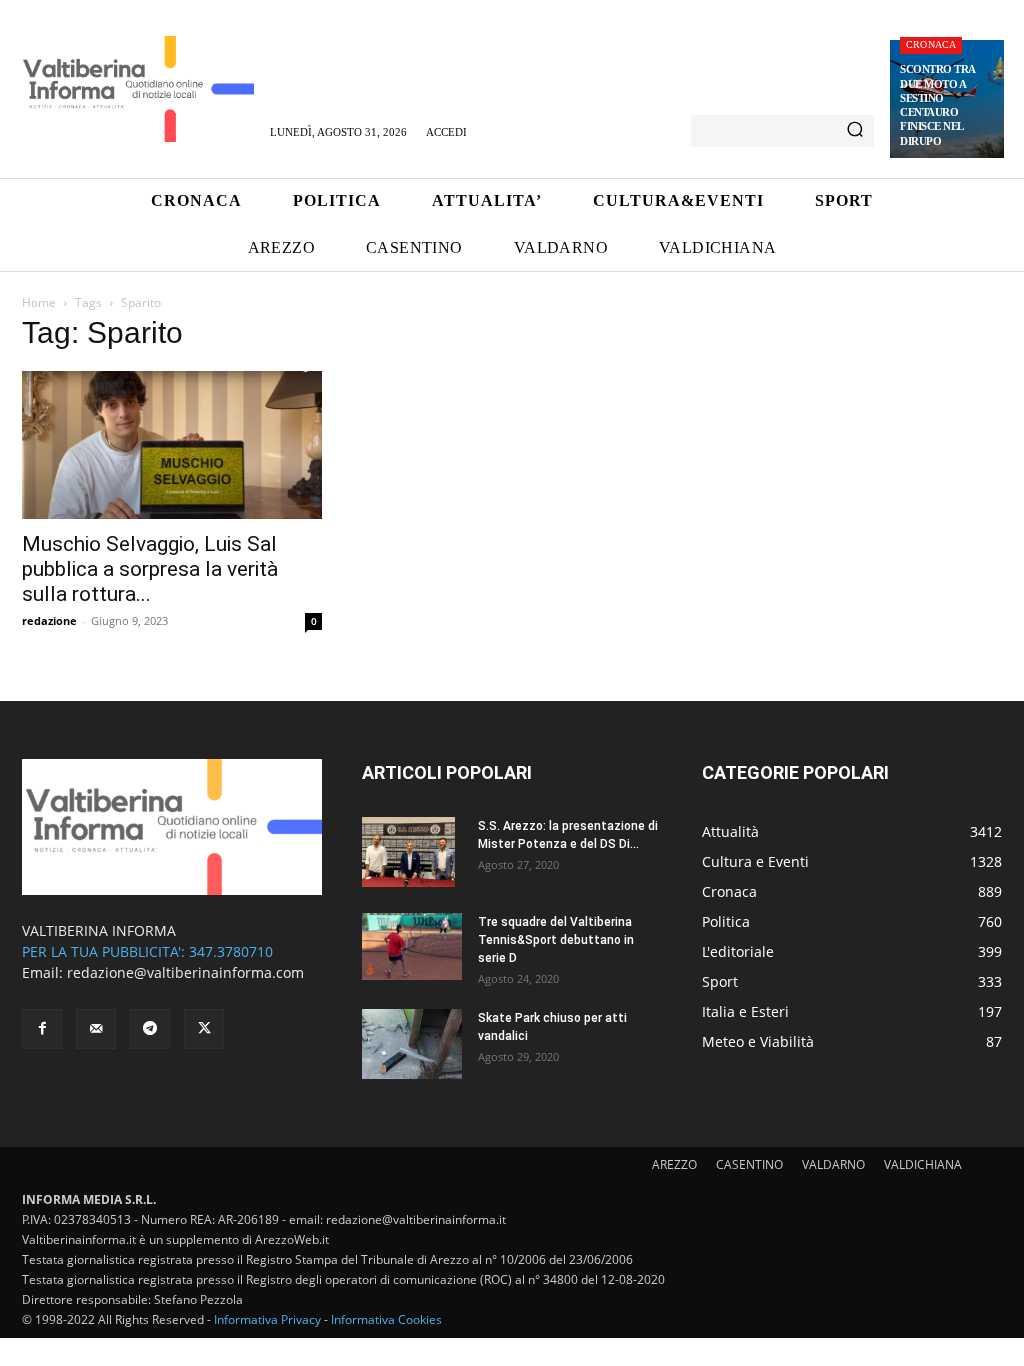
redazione (49, 620)
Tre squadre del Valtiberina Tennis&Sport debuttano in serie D (556, 940)
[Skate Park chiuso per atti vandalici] (412, 1044)
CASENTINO (749, 1164)
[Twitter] (204, 1029)
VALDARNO (833, 1164)
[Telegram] (150, 1029)
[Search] (855, 131)
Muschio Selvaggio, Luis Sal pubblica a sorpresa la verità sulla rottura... (150, 569)
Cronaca (931, 44)
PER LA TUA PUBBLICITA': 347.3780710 (147, 951)
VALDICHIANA (923, 1164)
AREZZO (674, 1164)
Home (39, 302)
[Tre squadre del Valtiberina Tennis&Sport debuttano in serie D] (412, 946)
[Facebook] (42, 1029)
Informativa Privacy (267, 1319)
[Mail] (96, 1029)
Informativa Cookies (386, 1319)
